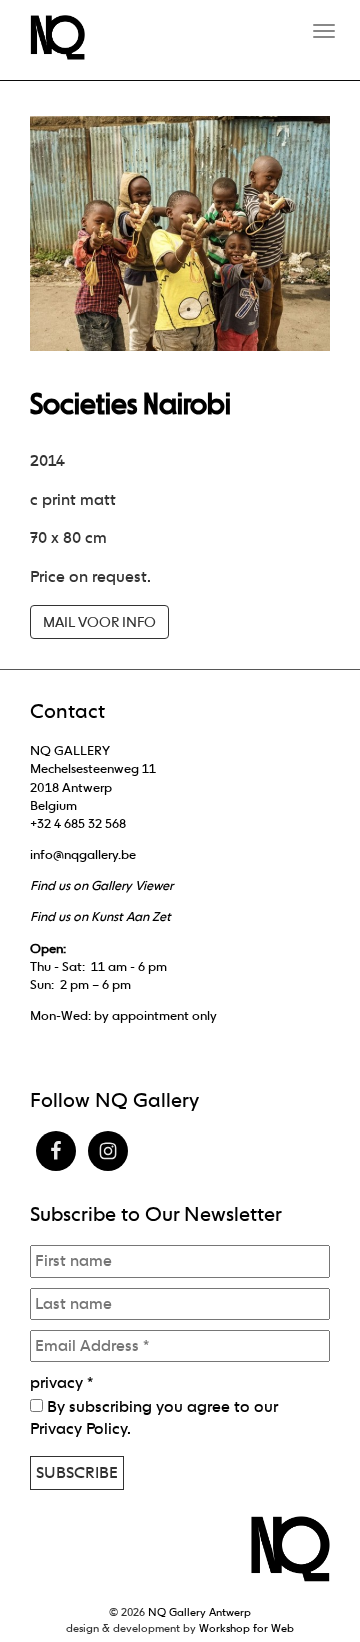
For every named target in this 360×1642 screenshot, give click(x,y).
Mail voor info (99, 622)
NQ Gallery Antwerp (199, 1612)
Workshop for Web (246, 1628)
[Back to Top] (305, 1572)
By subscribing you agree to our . (154, 1417)
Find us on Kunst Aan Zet (100, 916)
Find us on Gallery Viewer (101, 885)
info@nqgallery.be (83, 854)
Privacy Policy (78, 1428)
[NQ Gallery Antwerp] (67, 37)
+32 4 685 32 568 (78, 823)
